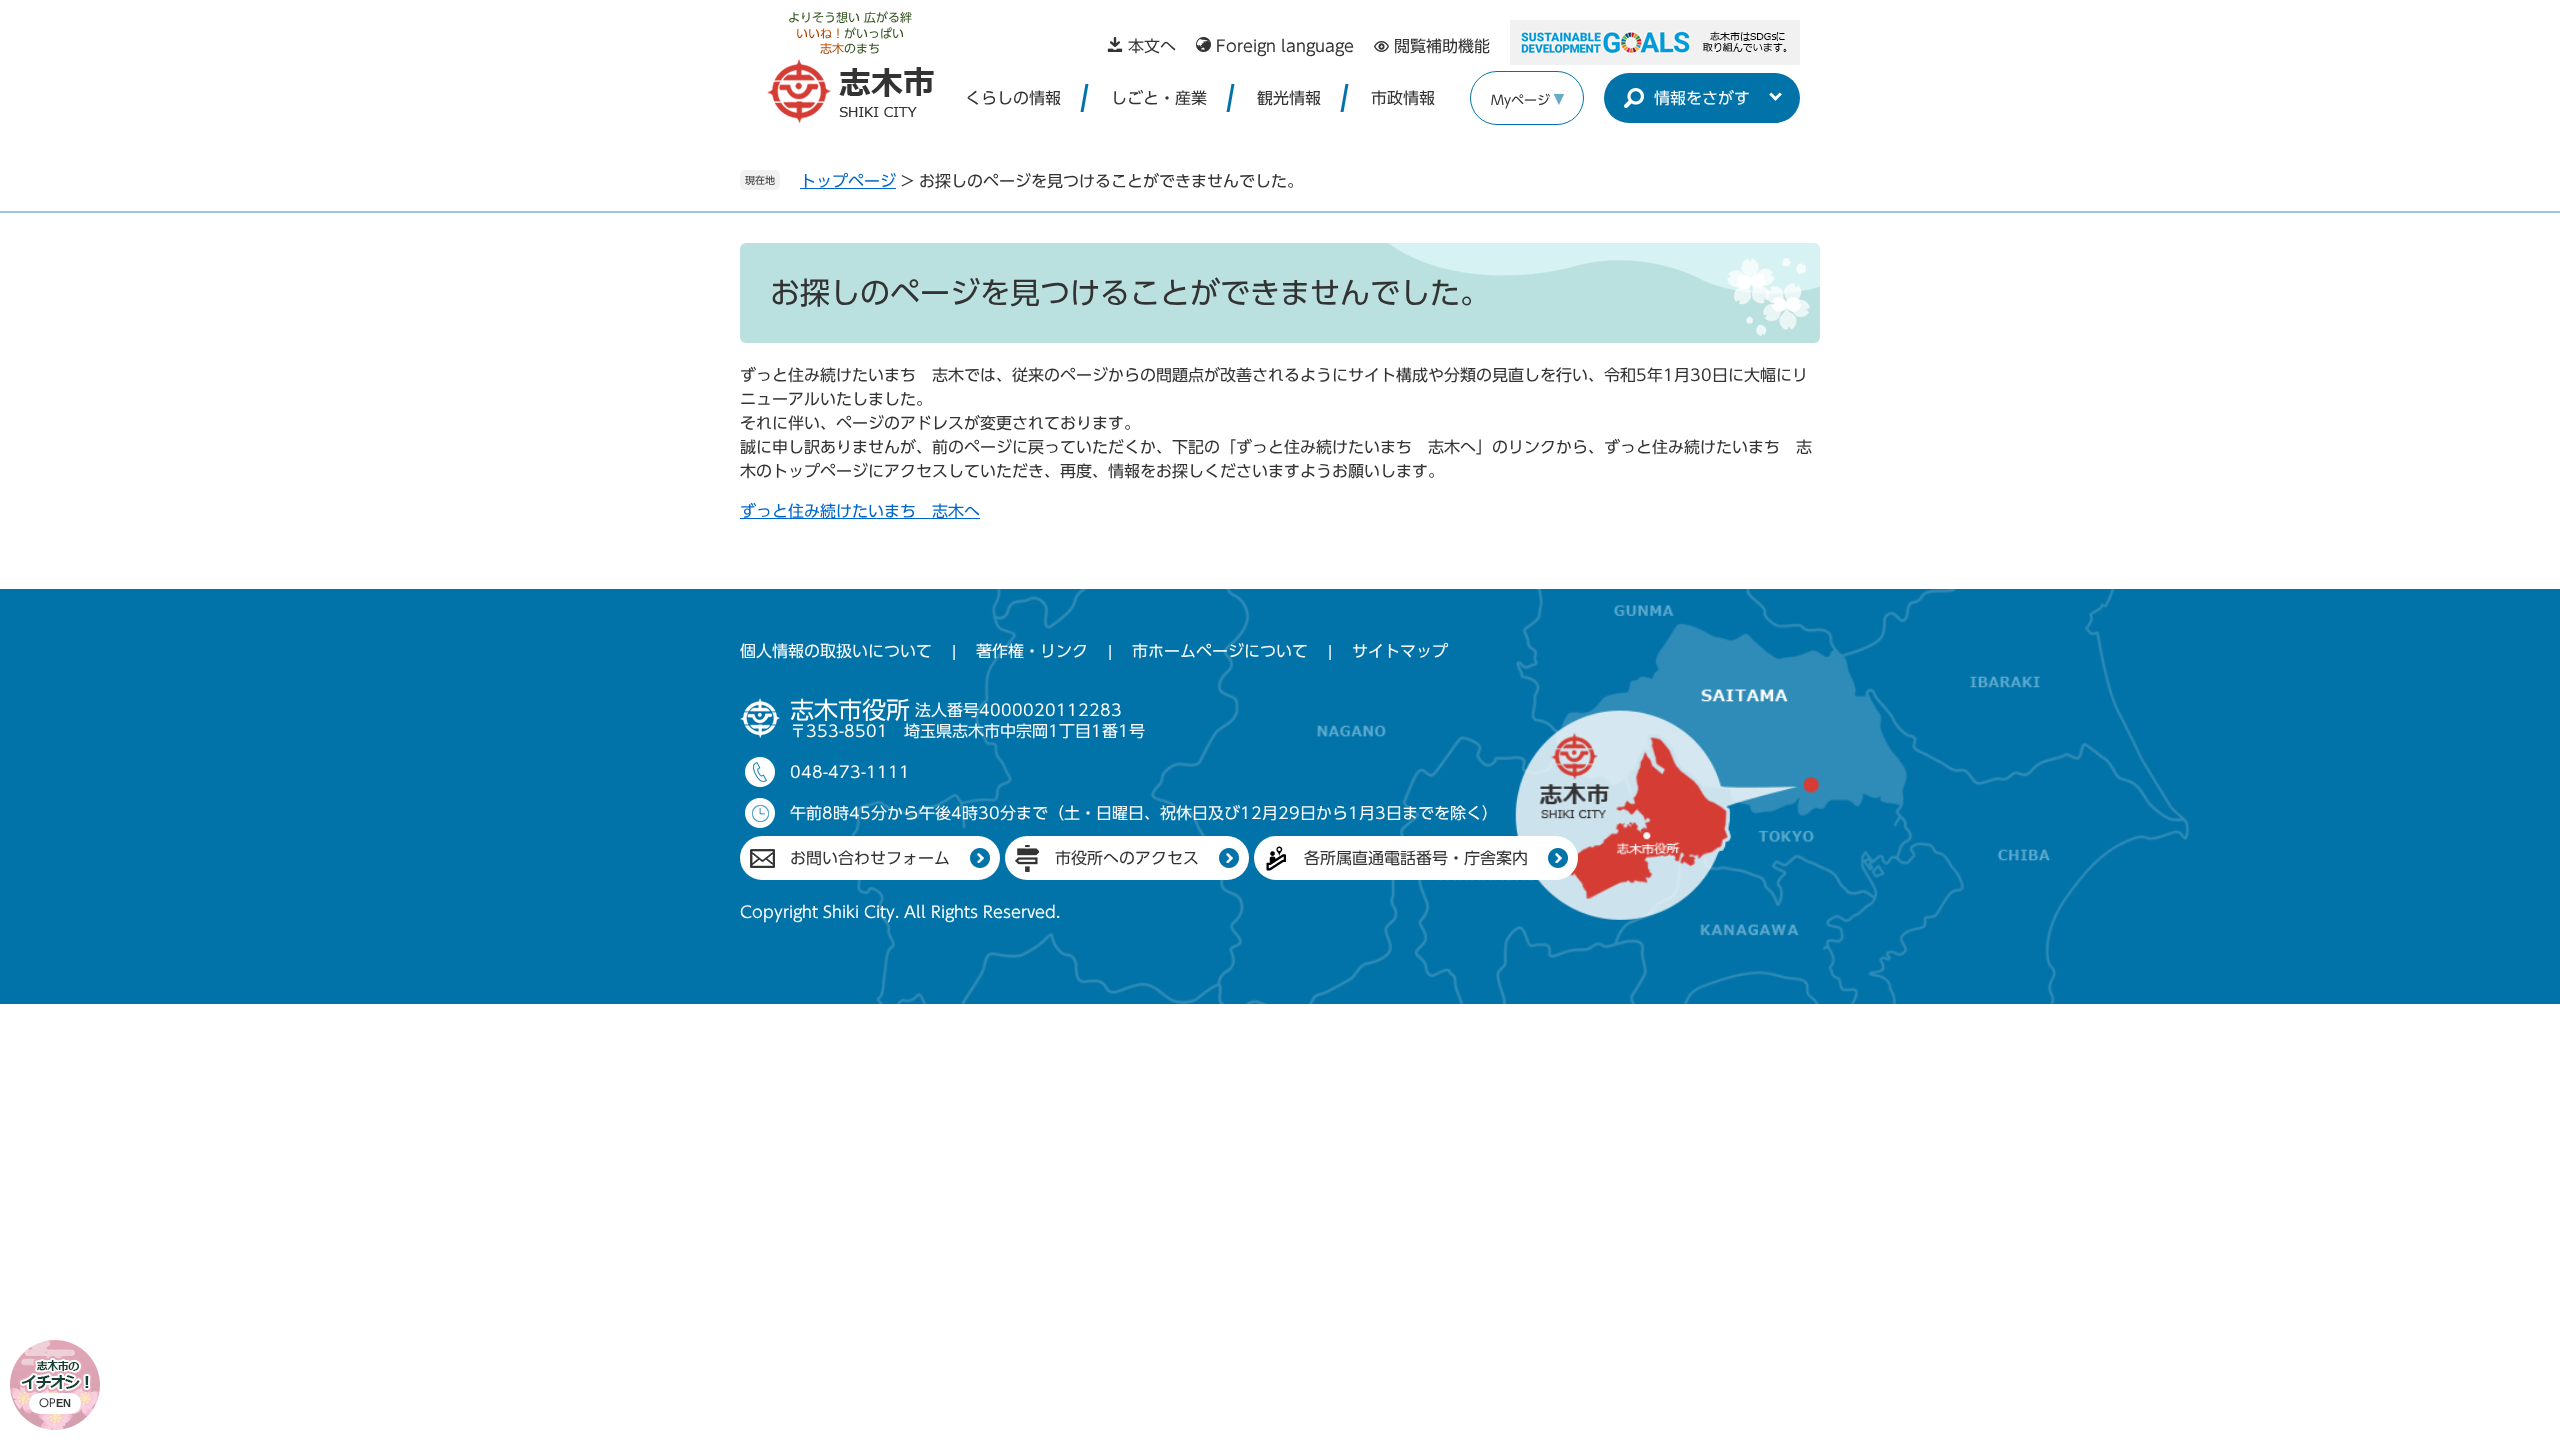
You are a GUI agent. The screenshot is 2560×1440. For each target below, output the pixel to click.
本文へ (1152, 46)
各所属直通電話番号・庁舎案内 (1416, 858)
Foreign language (1285, 46)
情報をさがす (1702, 98)
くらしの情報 (1013, 98)
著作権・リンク (1032, 651)
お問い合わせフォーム (870, 858)
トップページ (848, 181)
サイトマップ (1400, 651)
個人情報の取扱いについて (836, 651)
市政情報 (1403, 98)
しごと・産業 (1159, 98)
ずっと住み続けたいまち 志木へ (860, 511)
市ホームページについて (1220, 651)
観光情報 (1289, 98)
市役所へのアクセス (1127, 858)
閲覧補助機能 (1442, 46)
